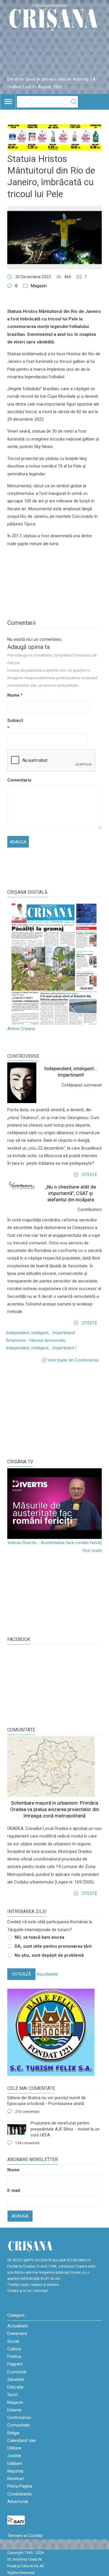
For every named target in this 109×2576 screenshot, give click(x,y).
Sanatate (16, 2379)
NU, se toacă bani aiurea (39, 1937)
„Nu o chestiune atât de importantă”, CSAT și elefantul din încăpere (71, 1193)
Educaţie (15, 2387)
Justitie (14, 2456)
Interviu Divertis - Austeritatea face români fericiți (55, 1543)
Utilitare (14, 2448)
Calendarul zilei (22, 2441)
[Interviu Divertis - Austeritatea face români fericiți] (54, 1504)
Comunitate (21, 1730)
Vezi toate (92, 1551)
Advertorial (18, 2502)
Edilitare (15, 2463)
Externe (14, 2410)
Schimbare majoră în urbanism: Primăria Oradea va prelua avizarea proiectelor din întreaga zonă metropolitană (55, 1809)
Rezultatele (47, 1974)
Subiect (15, 724)
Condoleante (19, 2494)
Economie (17, 2372)
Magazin (39, 286)
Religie (13, 2433)
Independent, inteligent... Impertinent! (41, 1333)
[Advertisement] (51, 1411)
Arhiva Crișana (21, 1029)
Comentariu (17, 780)
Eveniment (17, 2334)
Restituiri (16, 2479)
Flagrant (15, 2364)
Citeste (89, 1175)
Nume (15, 695)
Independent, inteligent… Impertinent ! (41, 1348)
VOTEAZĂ (21, 1974)
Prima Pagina (20, 2486)
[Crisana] (54, 19)
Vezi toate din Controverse (73, 1360)
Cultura (14, 2349)
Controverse (23, 1056)
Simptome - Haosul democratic (36, 1340)
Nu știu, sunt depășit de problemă (49, 1955)
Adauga (20, 2216)
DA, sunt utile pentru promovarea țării (53, 1946)
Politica (14, 2356)
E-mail (14, 2190)
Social (13, 2341)
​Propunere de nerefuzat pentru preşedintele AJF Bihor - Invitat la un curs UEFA (65, 2129)
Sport (12, 2395)
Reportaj (15, 2471)
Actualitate (18, 2326)
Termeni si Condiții (25, 2536)
